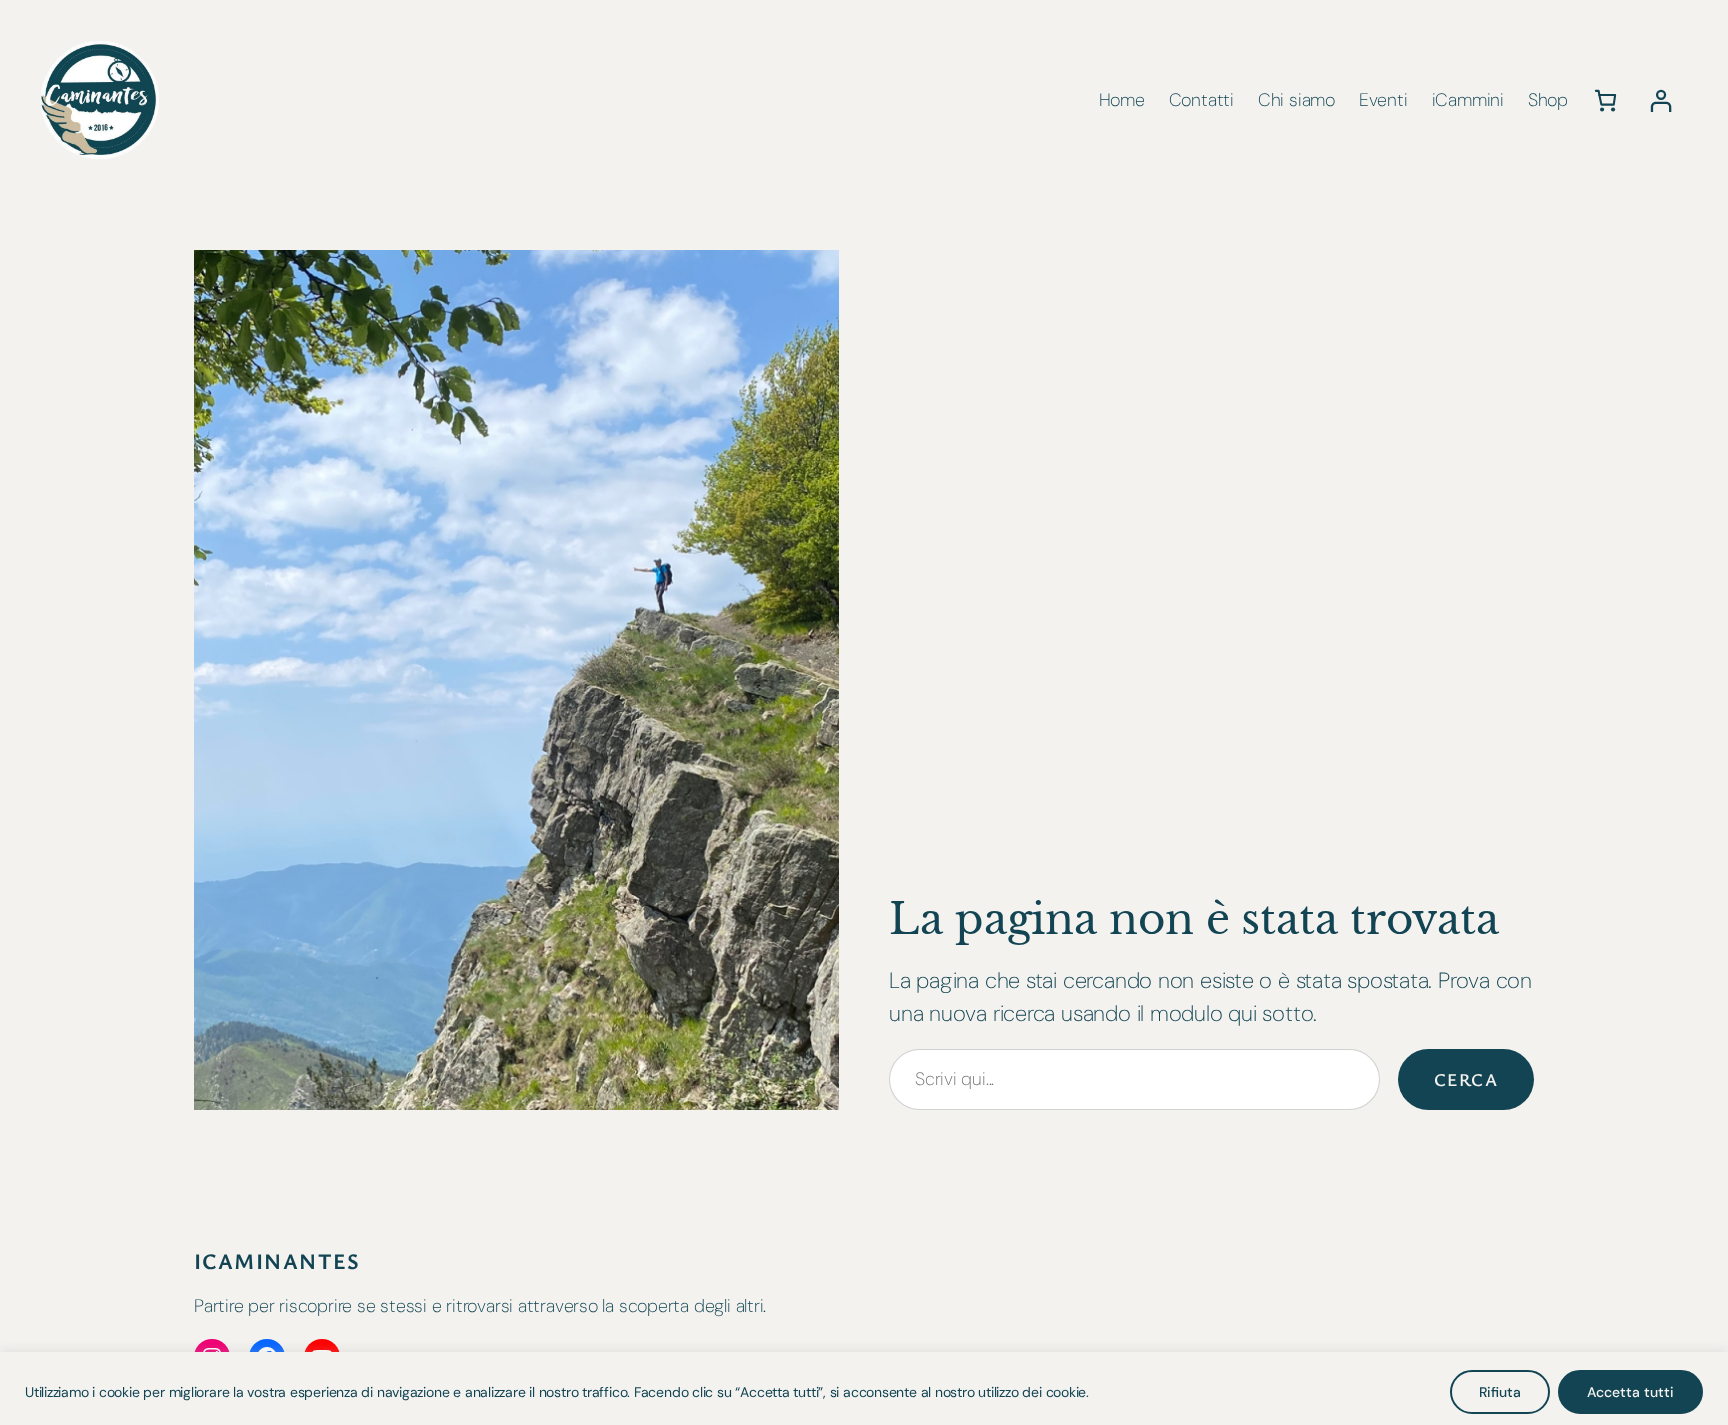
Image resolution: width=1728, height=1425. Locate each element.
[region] (864, 1388)
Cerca (1466, 1079)
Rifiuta (1500, 1392)
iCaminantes (277, 1260)
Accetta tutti (1630, 1392)
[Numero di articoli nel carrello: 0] (1605, 100)
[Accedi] (1660, 100)
